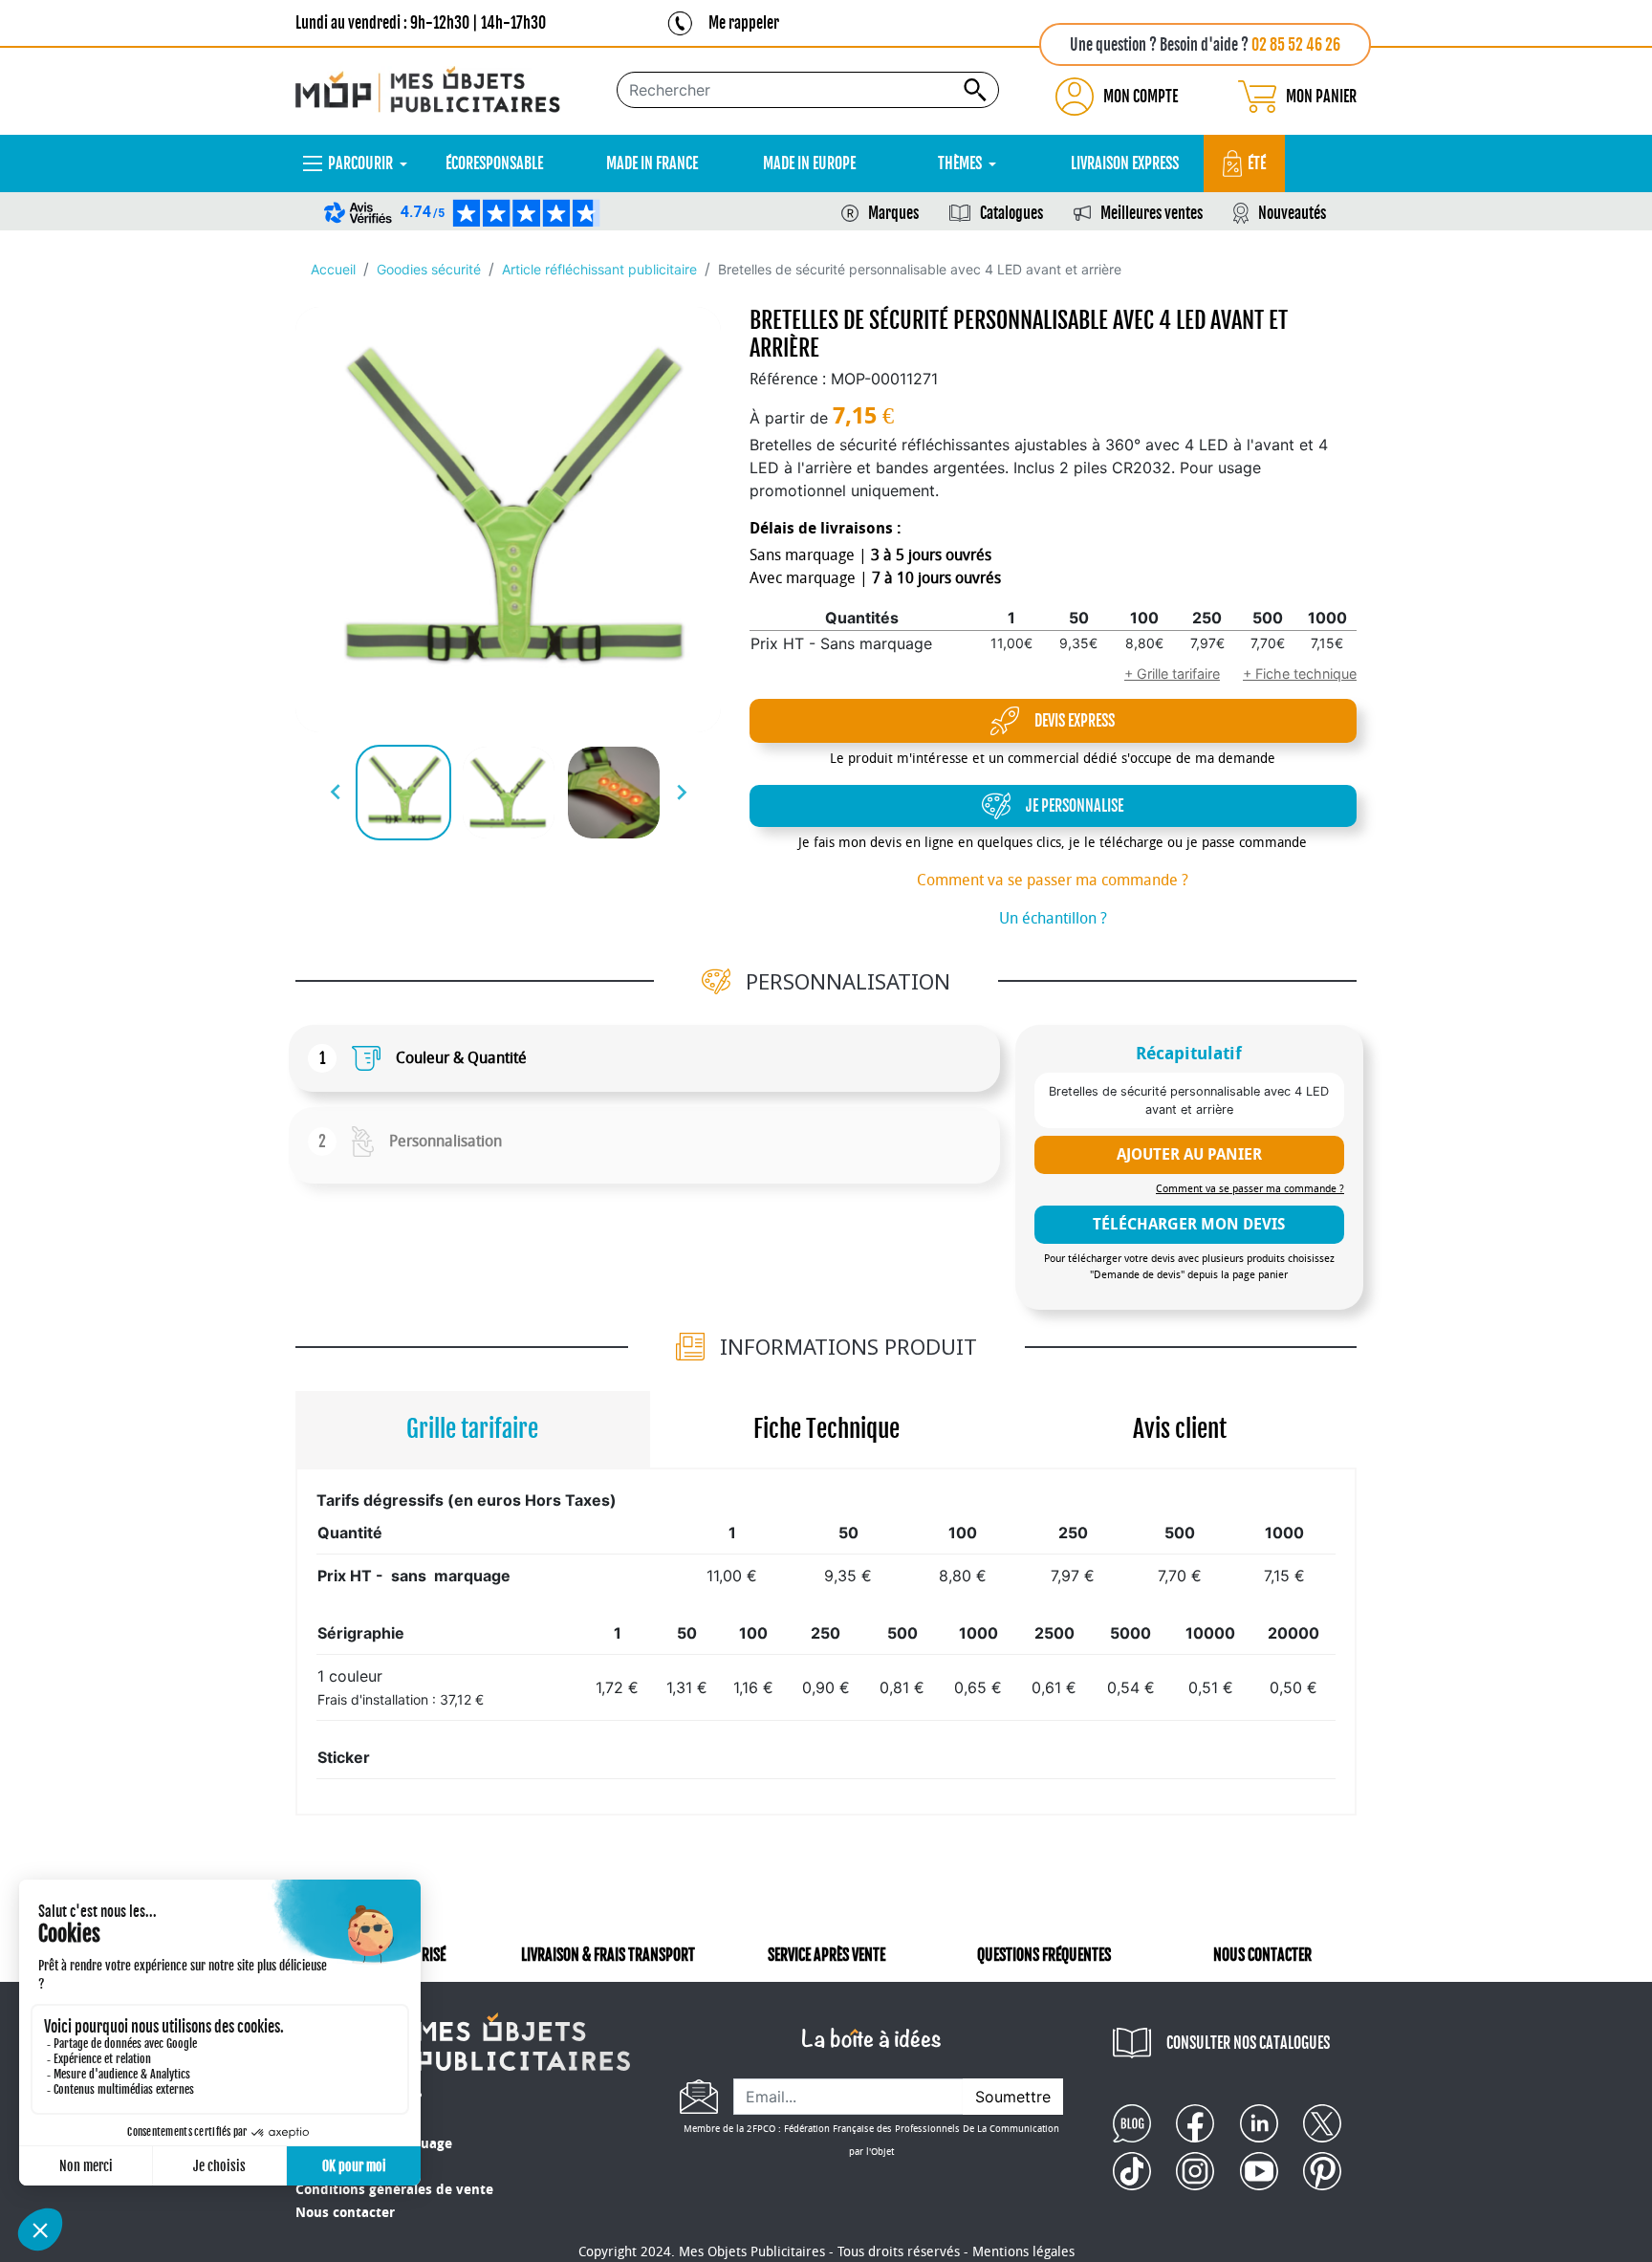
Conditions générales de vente (394, 2190)
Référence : (788, 379)
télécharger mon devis (1189, 1224)
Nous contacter (345, 2213)
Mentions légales (1023, 2252)
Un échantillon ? (1053, 918)
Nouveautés (1292, 213)
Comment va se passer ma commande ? (1053, 880)
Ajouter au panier (1189, 1154)
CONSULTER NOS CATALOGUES (1248, 2043)
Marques (893, 213)
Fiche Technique (826, 1429)
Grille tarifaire (472, 1429)
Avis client (1180, 1429)
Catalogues (1011, 213)
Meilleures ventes (1152, 213)
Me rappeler (744, 23)
